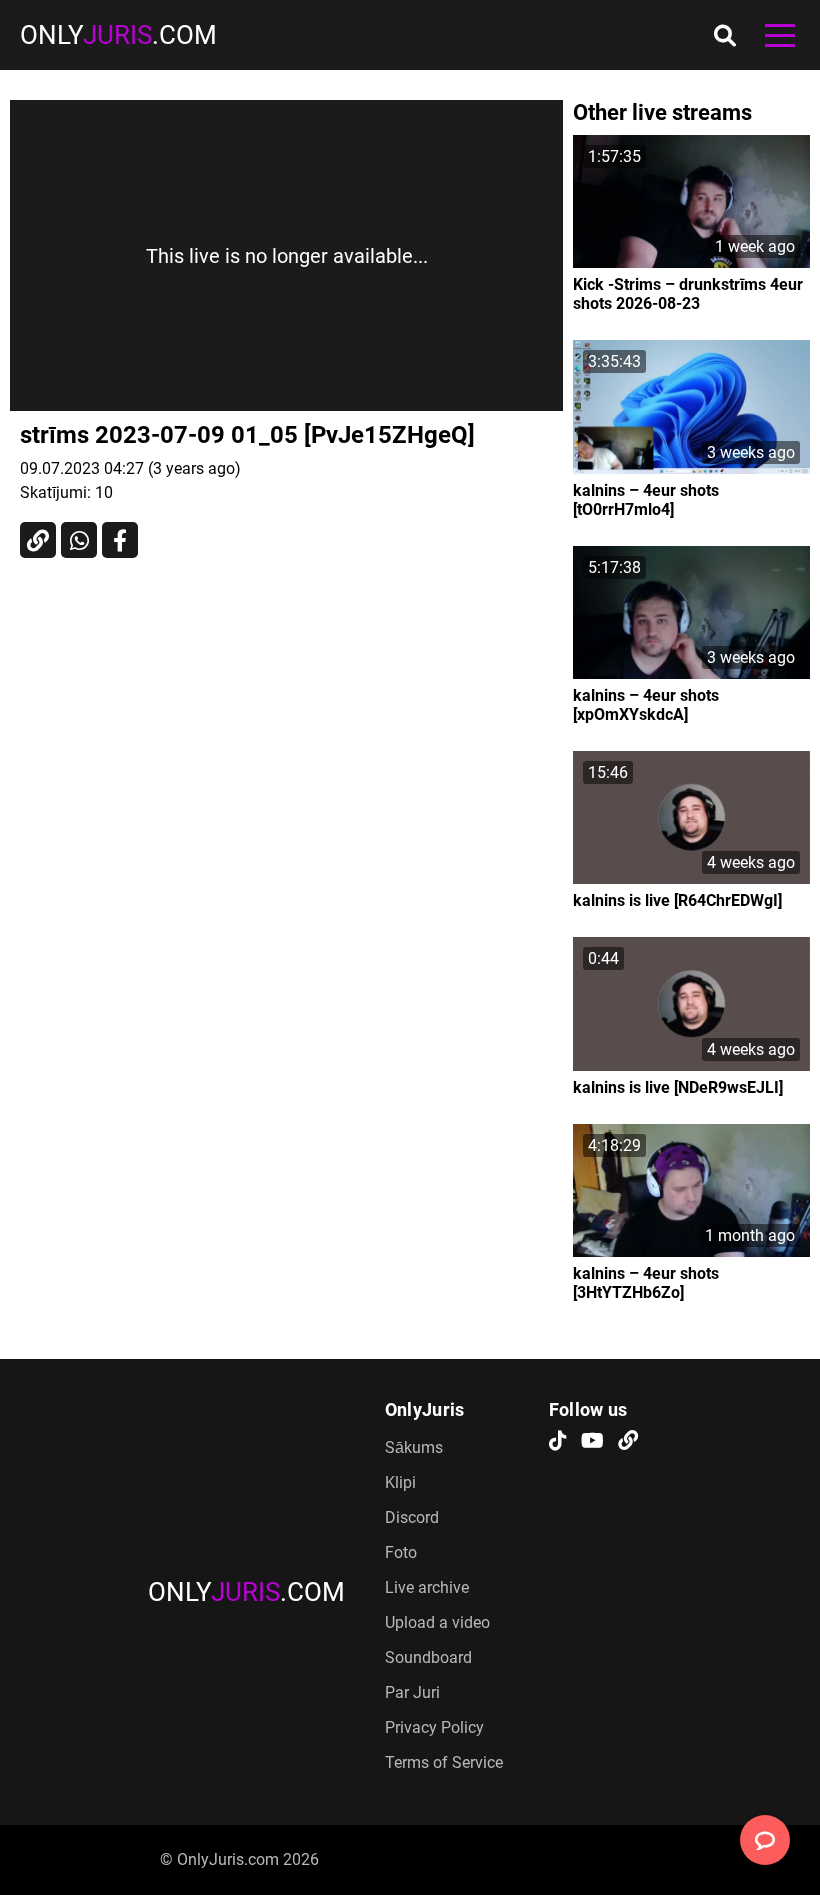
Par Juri (412, 1692)
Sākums (414, 1447)
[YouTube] (592, 1442)
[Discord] (628, 1442)
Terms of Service (444, 1762)
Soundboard (428, 1657)
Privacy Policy (434, 1727)
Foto (401, 1552)
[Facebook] (120, 540)
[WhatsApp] (79, 540)
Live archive (427, 1587)
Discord (412, 1517)
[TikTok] (558, 1442)
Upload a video (437, 1622)
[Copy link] (38, 540)
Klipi (400, 1482)
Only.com (118, 35)
